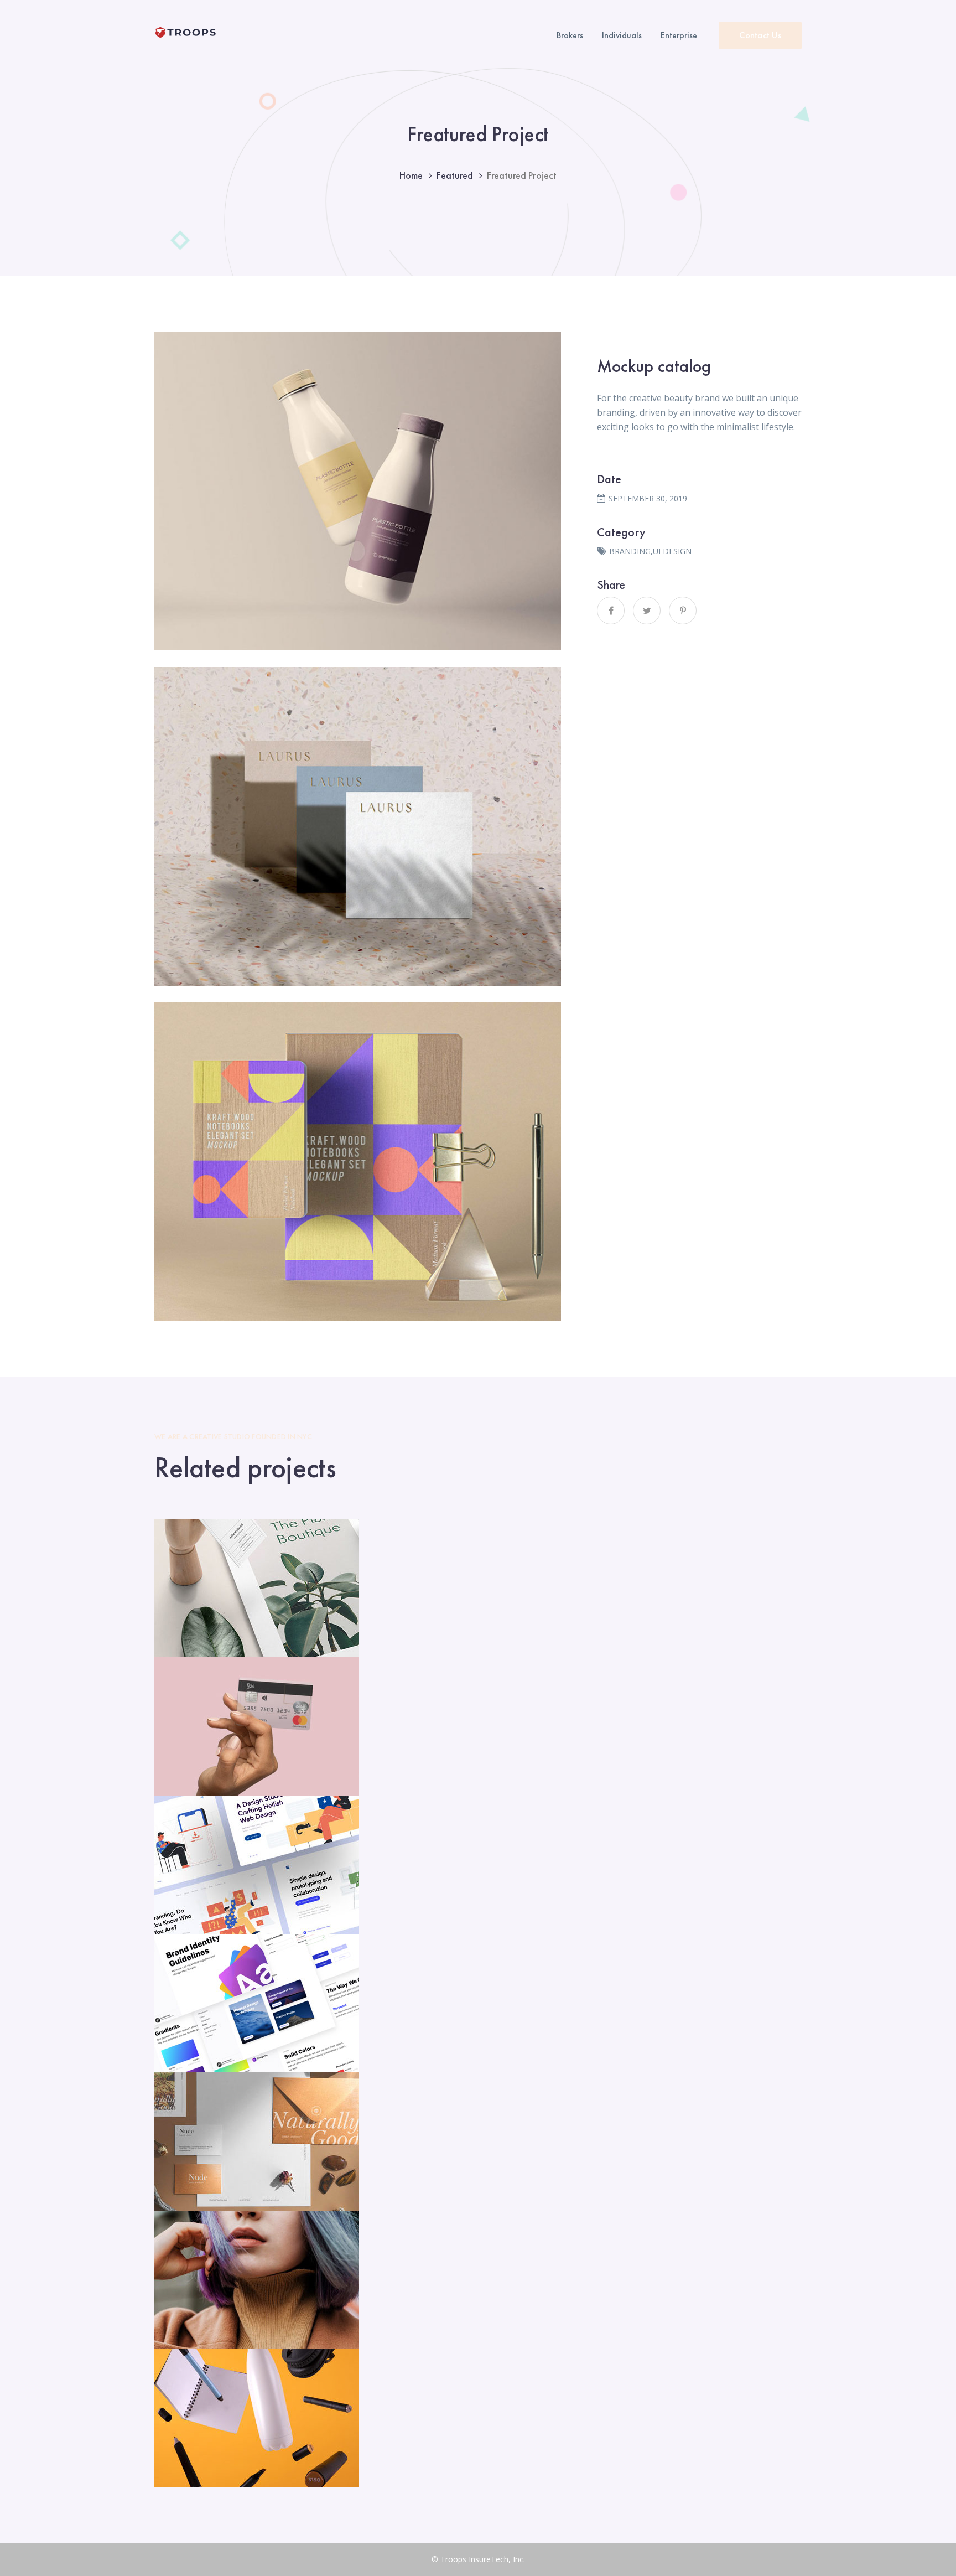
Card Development (478, 1727)
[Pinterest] (683, 611)
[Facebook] (611, 611)
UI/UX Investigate (478, 1865)
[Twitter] (647, 611)
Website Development (478, 2419)
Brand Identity (478, 1589)
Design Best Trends (478, 2004)
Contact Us (760, 35)
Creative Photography (478, 2280)
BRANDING (630, 551)
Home (411, 175)
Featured (455, 175)
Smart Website (478, 2142)
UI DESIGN (672, 551)
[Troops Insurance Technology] (186, 32)
